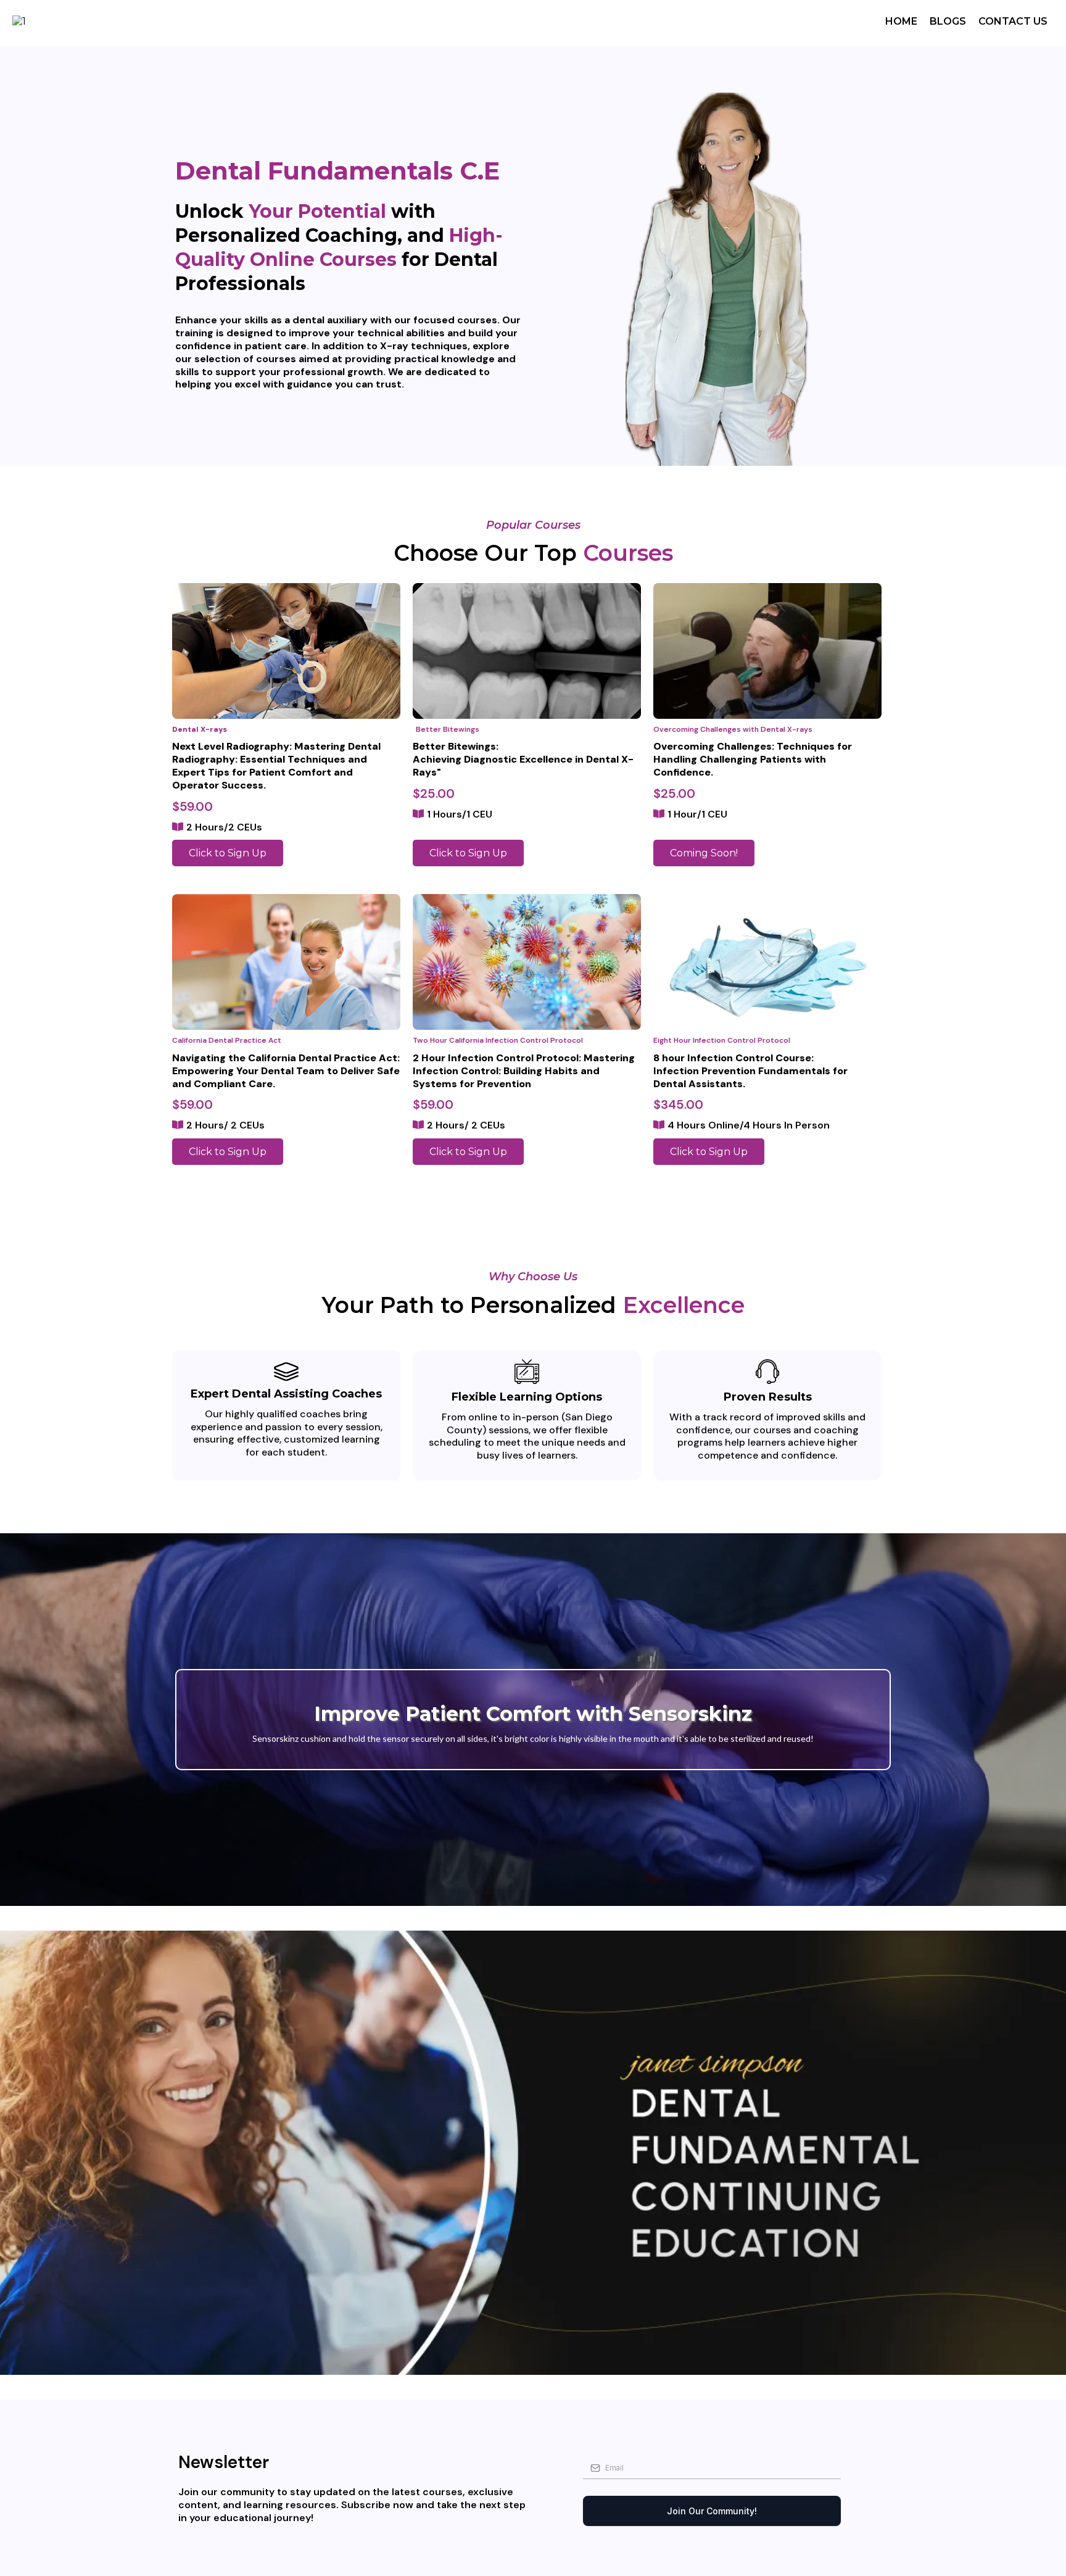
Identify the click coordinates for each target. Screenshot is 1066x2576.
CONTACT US (1013, 21)
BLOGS (948, 21)
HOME (901, 21)
